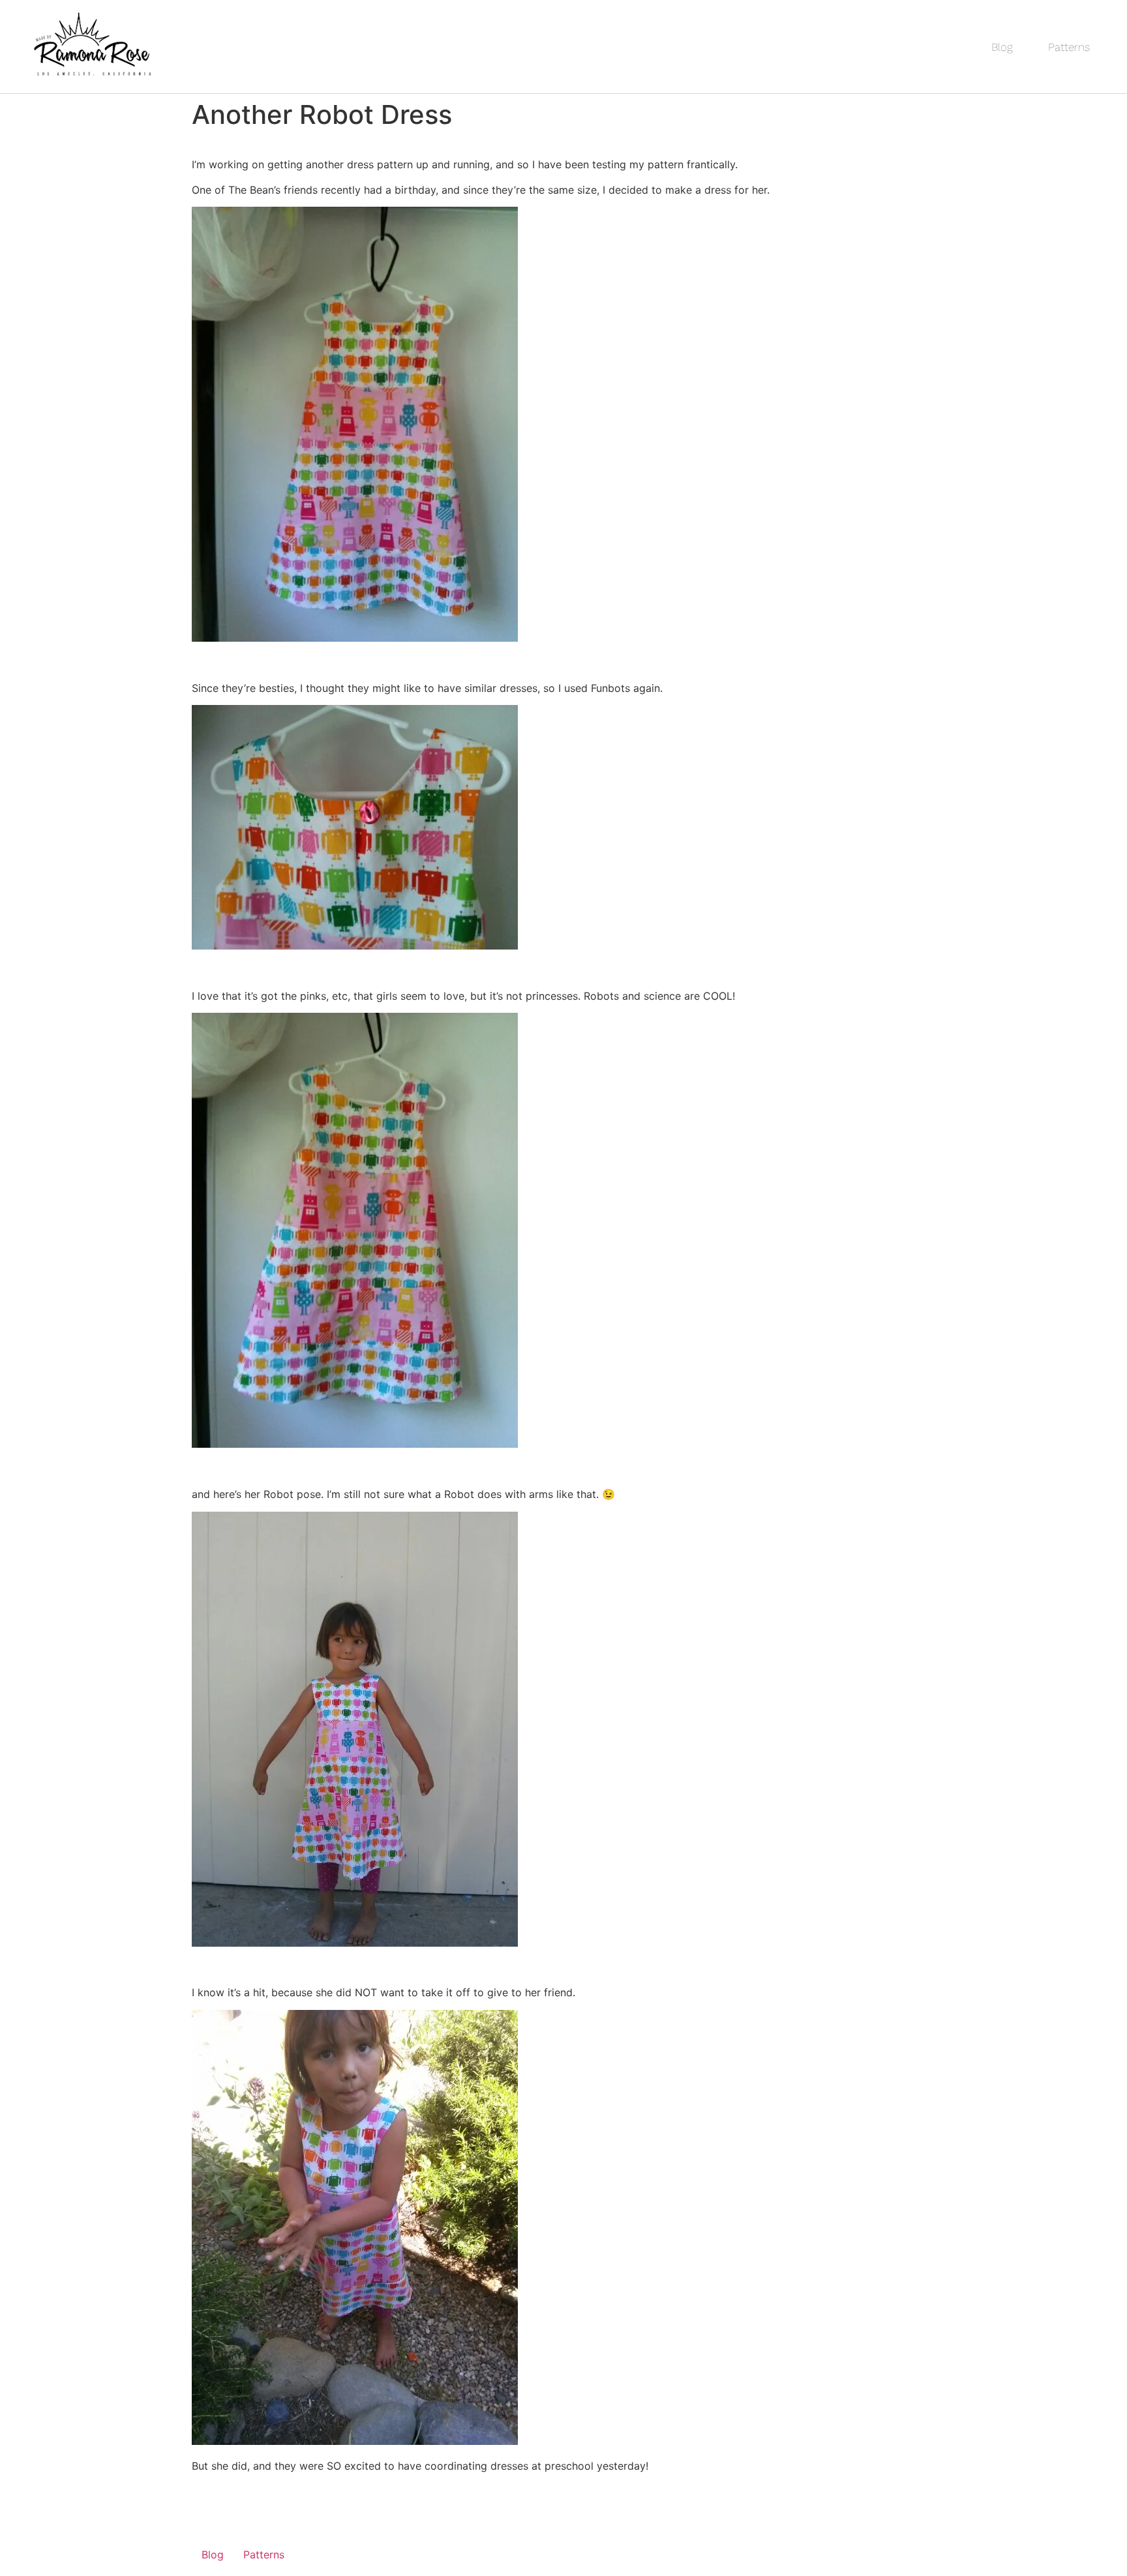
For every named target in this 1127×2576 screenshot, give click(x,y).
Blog (1002, 47)
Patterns (1069, 47)
